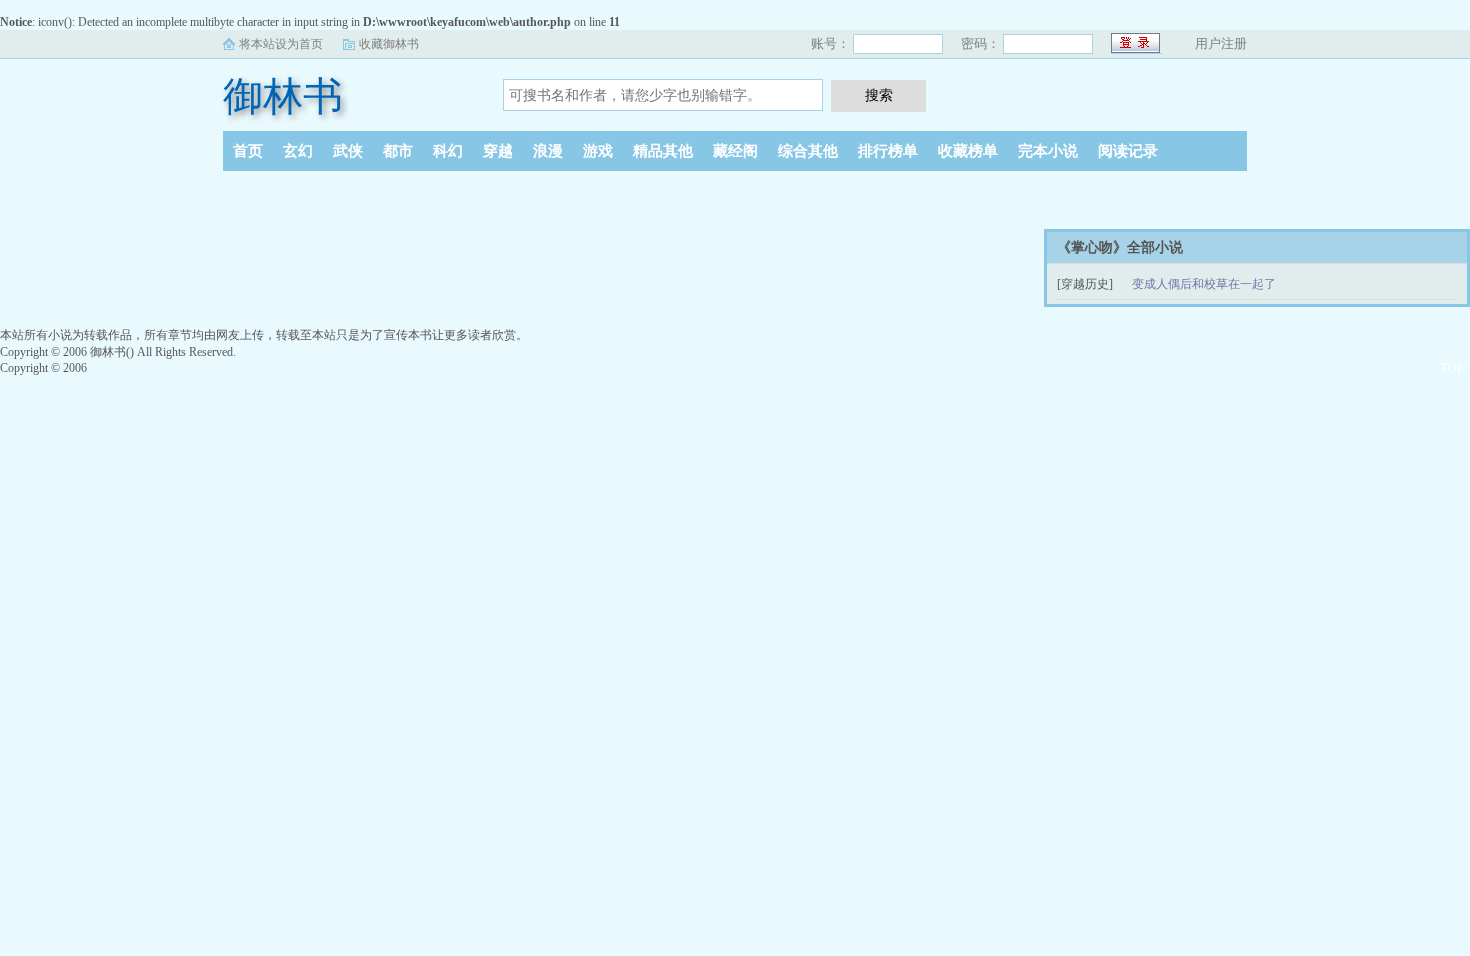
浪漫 (548, 151)
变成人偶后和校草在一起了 (1204, 284)
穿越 (498, 151)
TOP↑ (1455, 368)
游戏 (598, 151)
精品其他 (663, 151)
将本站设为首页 (281, 44)
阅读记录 (1128, 151)
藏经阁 (735, 151)
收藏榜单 (968, 151)
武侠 (348, 151)
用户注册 (1221, 43)
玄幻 (298, 151)
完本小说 (1048, 151)
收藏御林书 (389, 44)
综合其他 (808, 151)
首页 (248, 151)
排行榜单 (888, 151)
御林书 (283, 96)
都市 (398, 151)
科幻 (448, 151)
